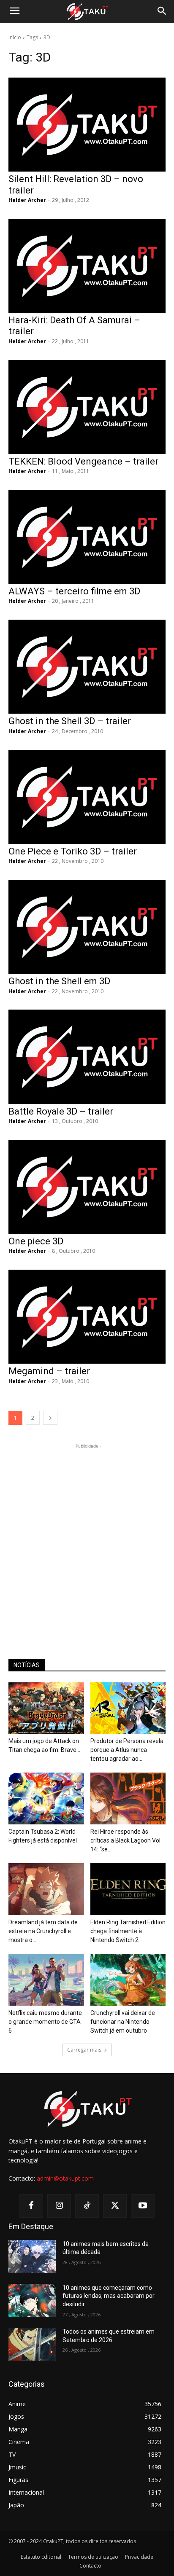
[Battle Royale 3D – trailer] (87, 1057)
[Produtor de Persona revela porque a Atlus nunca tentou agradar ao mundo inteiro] (128, 1708)
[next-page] (50, 1418)
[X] (115, 2206)
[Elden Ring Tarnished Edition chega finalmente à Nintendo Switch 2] (128, 1889)
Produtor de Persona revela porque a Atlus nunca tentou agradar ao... (127, 1750)
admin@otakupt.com (65, 2178)
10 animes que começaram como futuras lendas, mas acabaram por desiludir (109, 2296)
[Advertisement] (87, 1537)
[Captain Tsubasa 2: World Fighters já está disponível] (46, 1798)
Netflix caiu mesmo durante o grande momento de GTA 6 (45, 2022)
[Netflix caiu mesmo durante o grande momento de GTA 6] (46, 1980)
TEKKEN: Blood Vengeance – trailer (83, 461)
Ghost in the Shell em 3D (59, 981)
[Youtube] (143, 2206)
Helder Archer (27, 200)
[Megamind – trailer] (87, 1317)
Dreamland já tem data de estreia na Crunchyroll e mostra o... (43, 1931)
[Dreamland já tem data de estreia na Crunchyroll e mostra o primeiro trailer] (46, 1889)
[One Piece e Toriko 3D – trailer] (87, 797)
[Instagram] (59, 2206)
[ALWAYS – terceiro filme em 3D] (87, 537)
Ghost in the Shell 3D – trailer (70, 721)
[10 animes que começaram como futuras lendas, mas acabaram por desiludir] (32, 2300)
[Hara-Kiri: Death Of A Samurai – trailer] (87, 266)
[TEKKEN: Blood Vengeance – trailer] (87, 407)
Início (15, 37)
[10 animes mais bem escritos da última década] (32, 2256)
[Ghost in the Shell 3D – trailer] (87, 667)
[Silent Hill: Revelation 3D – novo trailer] (87, 125)
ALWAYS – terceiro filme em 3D (74, 591)
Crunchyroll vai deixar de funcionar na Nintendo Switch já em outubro (123, 2022)
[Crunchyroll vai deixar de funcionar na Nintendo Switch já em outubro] (128, 1980)
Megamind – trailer (49, 1371)
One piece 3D (36, 1241)
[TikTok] (87, 2206)
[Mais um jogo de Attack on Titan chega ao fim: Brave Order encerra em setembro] (46, 1708)
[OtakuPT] (87, 12)
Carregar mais (84, 2050)
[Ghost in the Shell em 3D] (87, 927)
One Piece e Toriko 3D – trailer (73, 851)
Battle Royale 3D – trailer (61, 1111)
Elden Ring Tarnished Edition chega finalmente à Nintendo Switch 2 (128, 1931)
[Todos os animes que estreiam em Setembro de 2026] (32, 2344)
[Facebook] (31, 2206)
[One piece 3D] (87, 1187)
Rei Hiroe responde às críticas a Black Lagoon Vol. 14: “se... (126, 1840)
